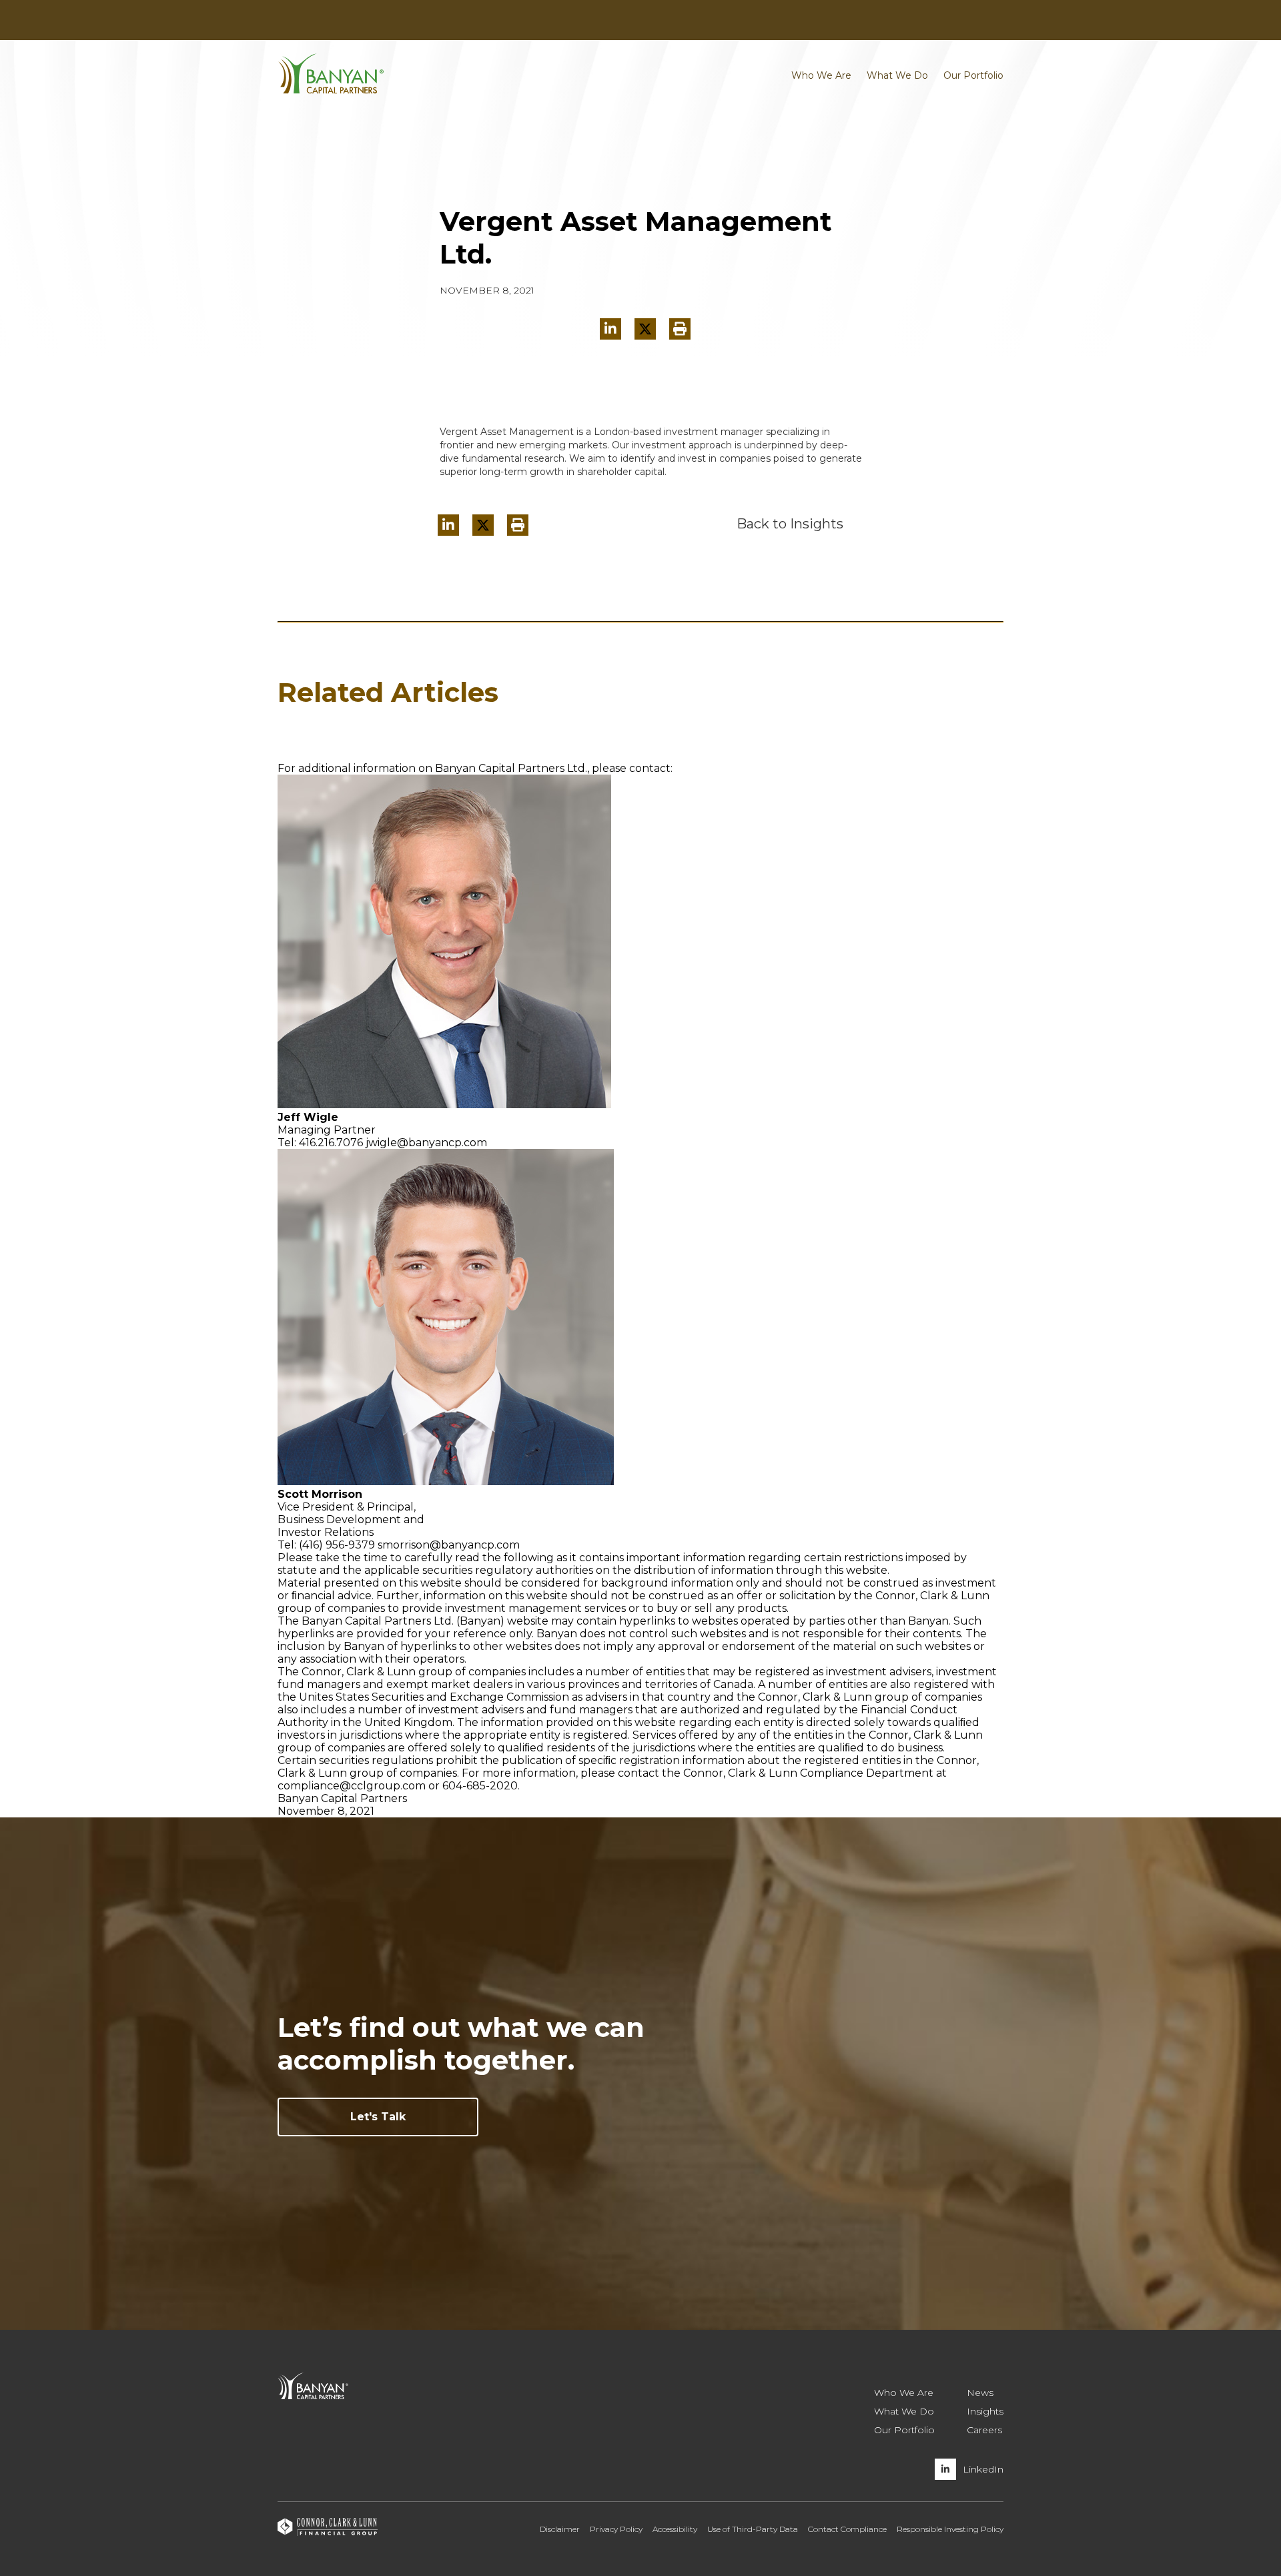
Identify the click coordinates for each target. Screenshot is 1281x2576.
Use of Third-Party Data (753, 2529)
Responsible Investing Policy (950, 2529)
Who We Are (821, 75)
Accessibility (675, 2529)
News (399, 21)
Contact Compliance (847, 2529)
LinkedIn (983, 2469)
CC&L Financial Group (328, 21)
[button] (680, 329)
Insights (437, 21)
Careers (958, 21)
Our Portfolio (973, 75)
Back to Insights (790, 524)
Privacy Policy (616, 2529)
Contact (916, 21)
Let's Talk (378, 2117)
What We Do (897, 75)
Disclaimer (560, 2529)
